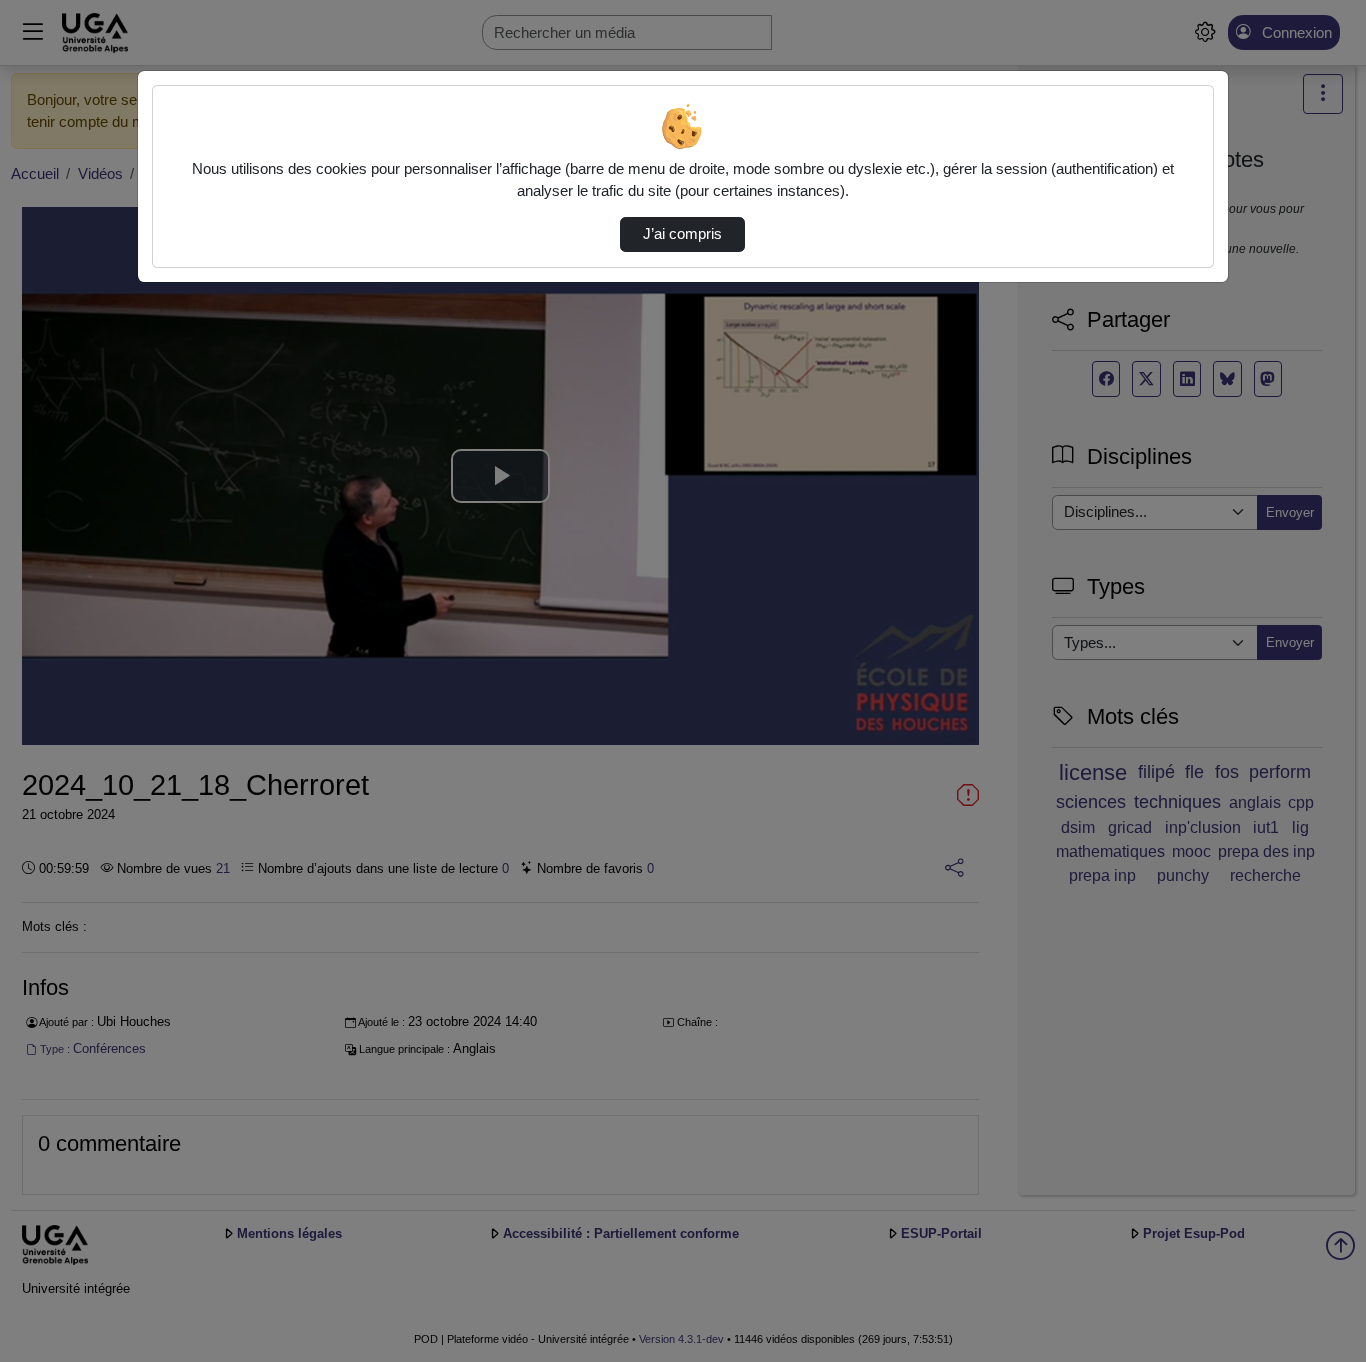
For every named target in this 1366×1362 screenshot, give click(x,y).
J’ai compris (682, 234)
